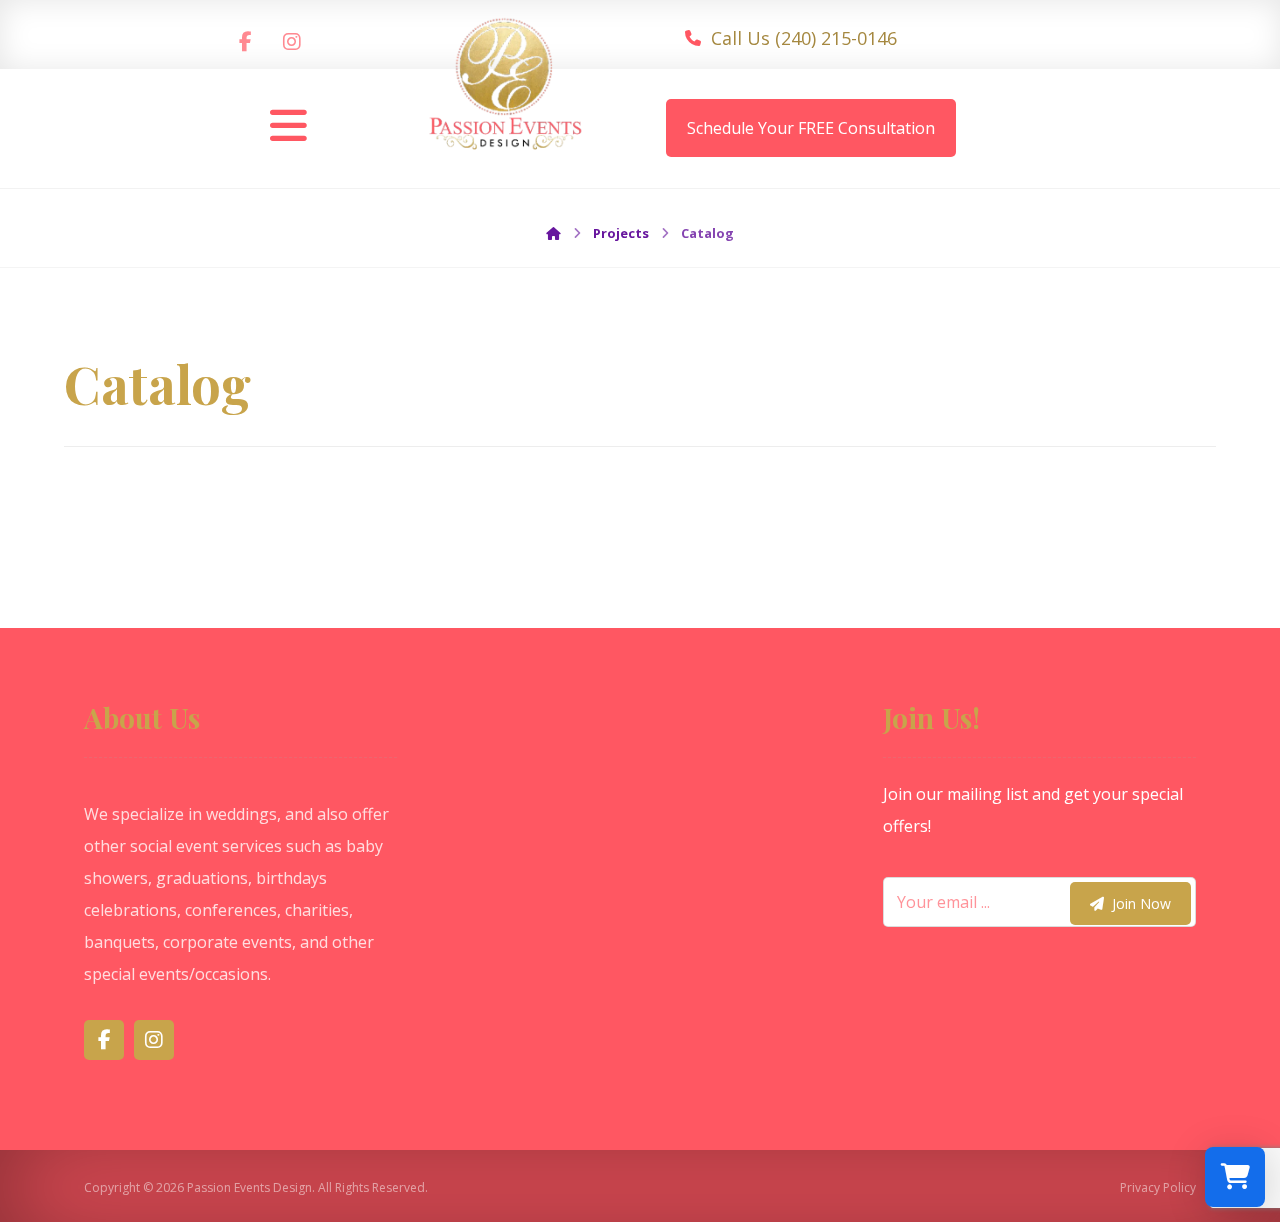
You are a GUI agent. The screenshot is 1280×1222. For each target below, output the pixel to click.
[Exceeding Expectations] (506, 92)
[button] (246, 42)
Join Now (1141, 903)
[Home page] (553, 233)
